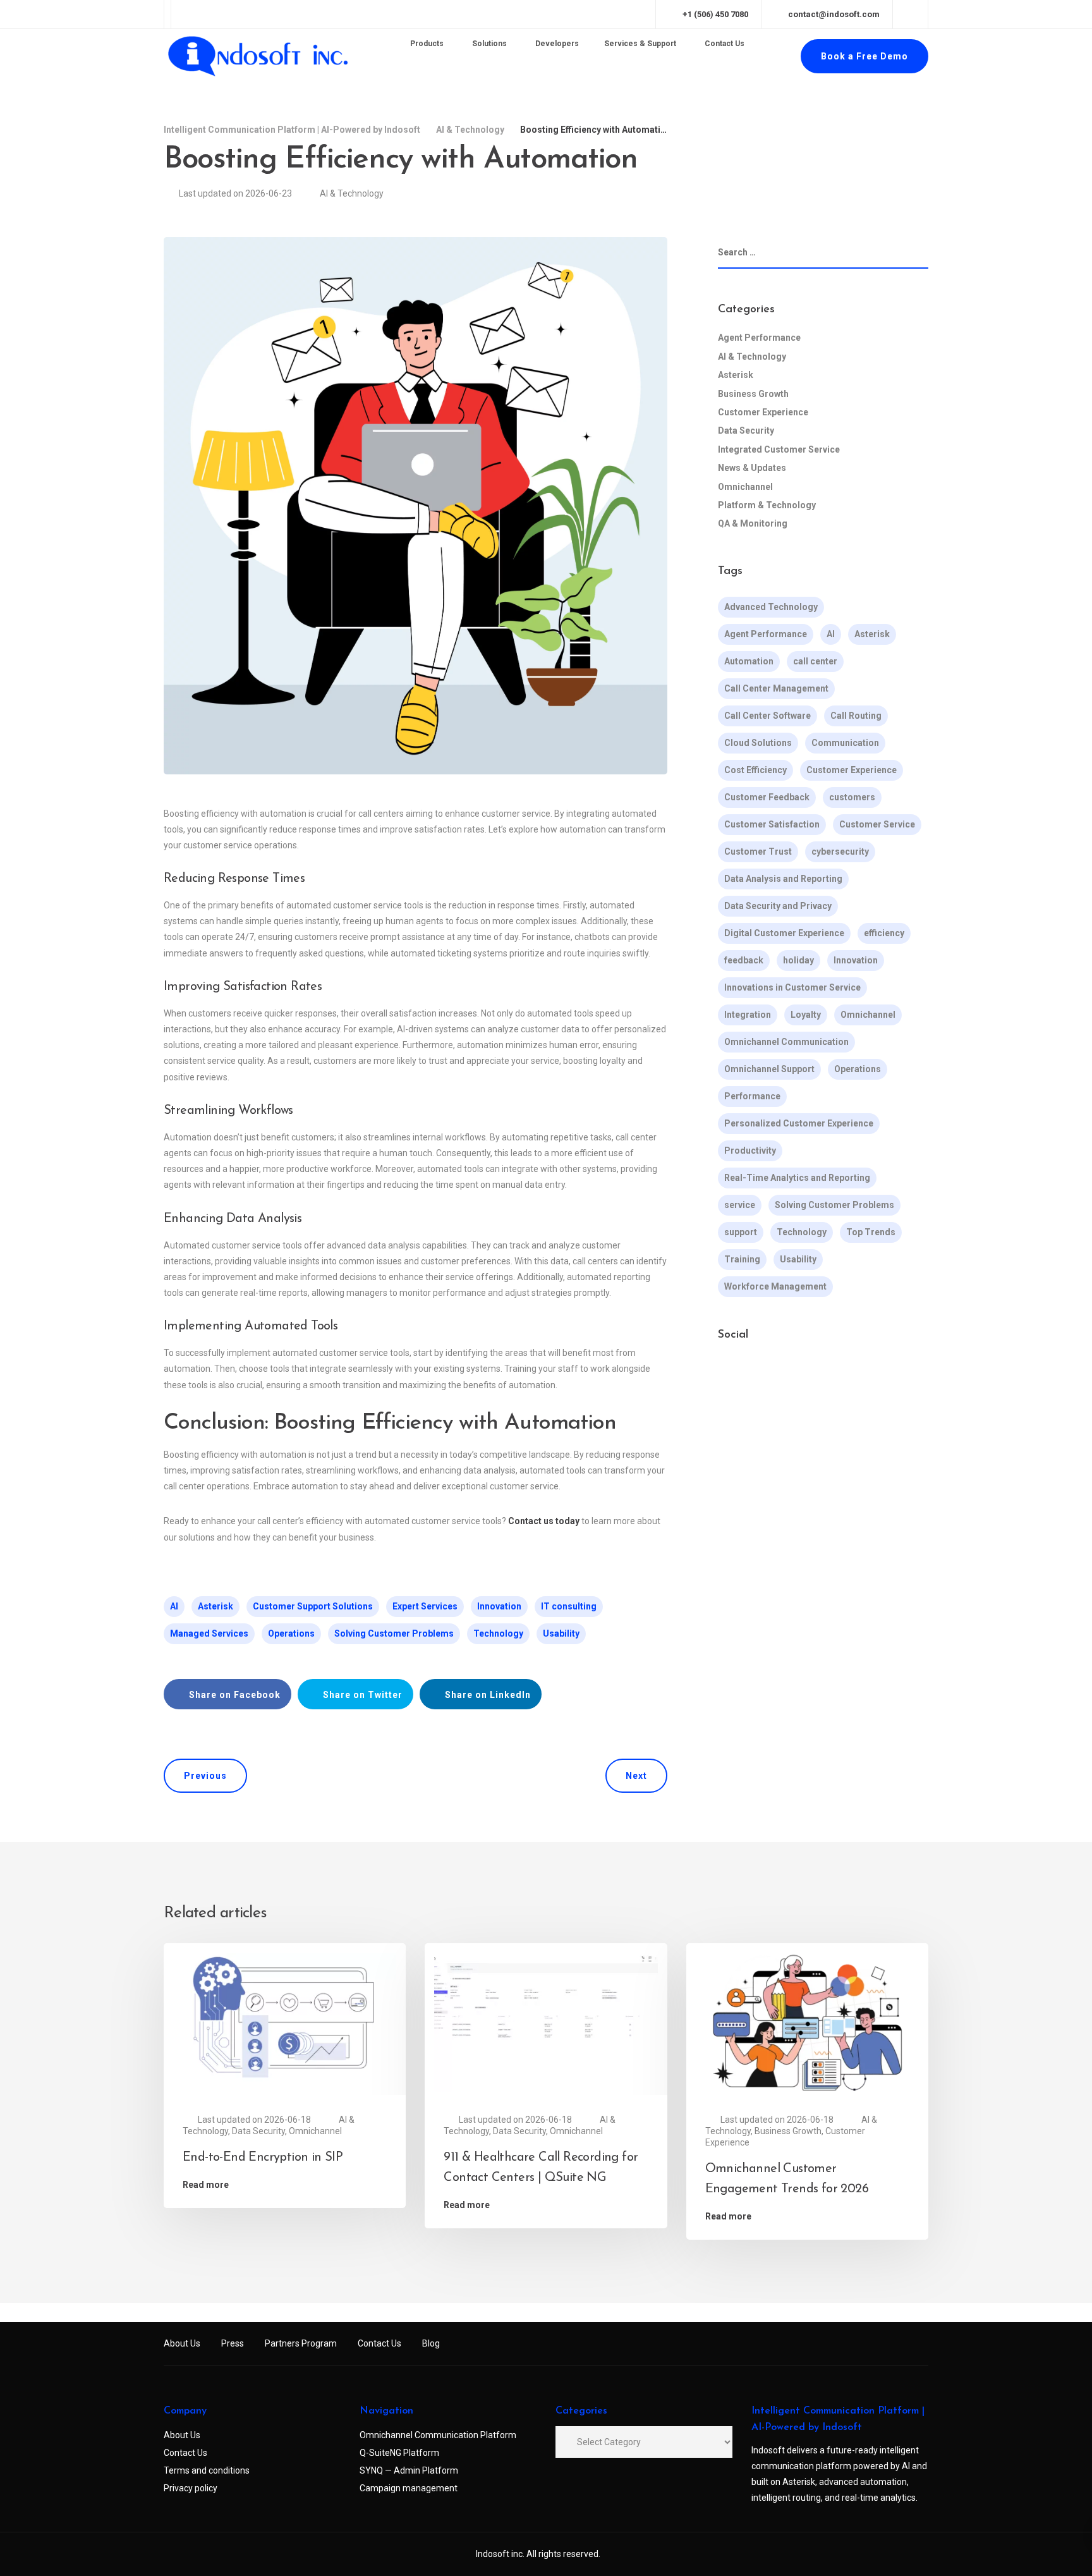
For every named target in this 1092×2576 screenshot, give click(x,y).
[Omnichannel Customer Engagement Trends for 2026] (807, 2022)
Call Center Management (776, 688)
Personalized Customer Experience (799, 1123)
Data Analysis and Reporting (783, 879)
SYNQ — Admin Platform (409, 2470)
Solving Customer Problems (394, 1633)
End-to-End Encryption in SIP (263, 2158)
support (741, 1232)
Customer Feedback (767, 797)
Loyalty (806, 1015)
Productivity (750, 1151)
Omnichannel (745, 486)
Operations (291, 1633)
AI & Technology (352, 193)
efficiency (884, 933)
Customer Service (877, 824)
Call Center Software (767, 716)
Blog (431, 2343)
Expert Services (425, 1606)
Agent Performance (759, 338)
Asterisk (215, 1606)
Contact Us (379, 2343)
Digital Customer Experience (784, 933)
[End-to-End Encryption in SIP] (285, 2022)
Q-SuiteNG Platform (399, 2453)
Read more (206, 2185)
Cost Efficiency (755, 770)
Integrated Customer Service (779, 449)
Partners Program (301, 2343)
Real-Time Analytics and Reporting (797, 1178)
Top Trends (871, 1232)
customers (852, 797)
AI (174, 1606)
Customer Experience (763, 412)
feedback (744, 960)
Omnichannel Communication (786, 1042)
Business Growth (753, 393)
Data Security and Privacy (778, 906)
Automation (749, 661)
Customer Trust (758, 852)
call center (815, 661)
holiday (798, 960)
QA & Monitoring (753, 523)
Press (233, 2343)
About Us (182, 2343)
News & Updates (752, 468)
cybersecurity (840, 852)
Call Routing (856, 716)
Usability (561, 1633)
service (740, 1205)
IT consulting (569, 1606)
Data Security (746, 430)
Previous (205, 1776)
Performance (752, 1096)
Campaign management (409, 2488)
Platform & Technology (767, 505)
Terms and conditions (207, 2470)
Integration (748, 1015)
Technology (498, 1633)
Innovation (499, 1606)
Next (636, 1776)
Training (742, 1259)
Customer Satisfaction (772, 824)
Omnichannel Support (769, 1069)
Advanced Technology (771, 607)
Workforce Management (775, 1286)
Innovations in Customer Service (792, 987)
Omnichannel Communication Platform (438, 2435)
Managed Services (209, 1633)
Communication (845, 743)
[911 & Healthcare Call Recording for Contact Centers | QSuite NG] (546, 2022)
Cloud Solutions (758, 743)
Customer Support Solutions (313, 1606)
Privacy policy (191, 2488)
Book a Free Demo (864, 56)
